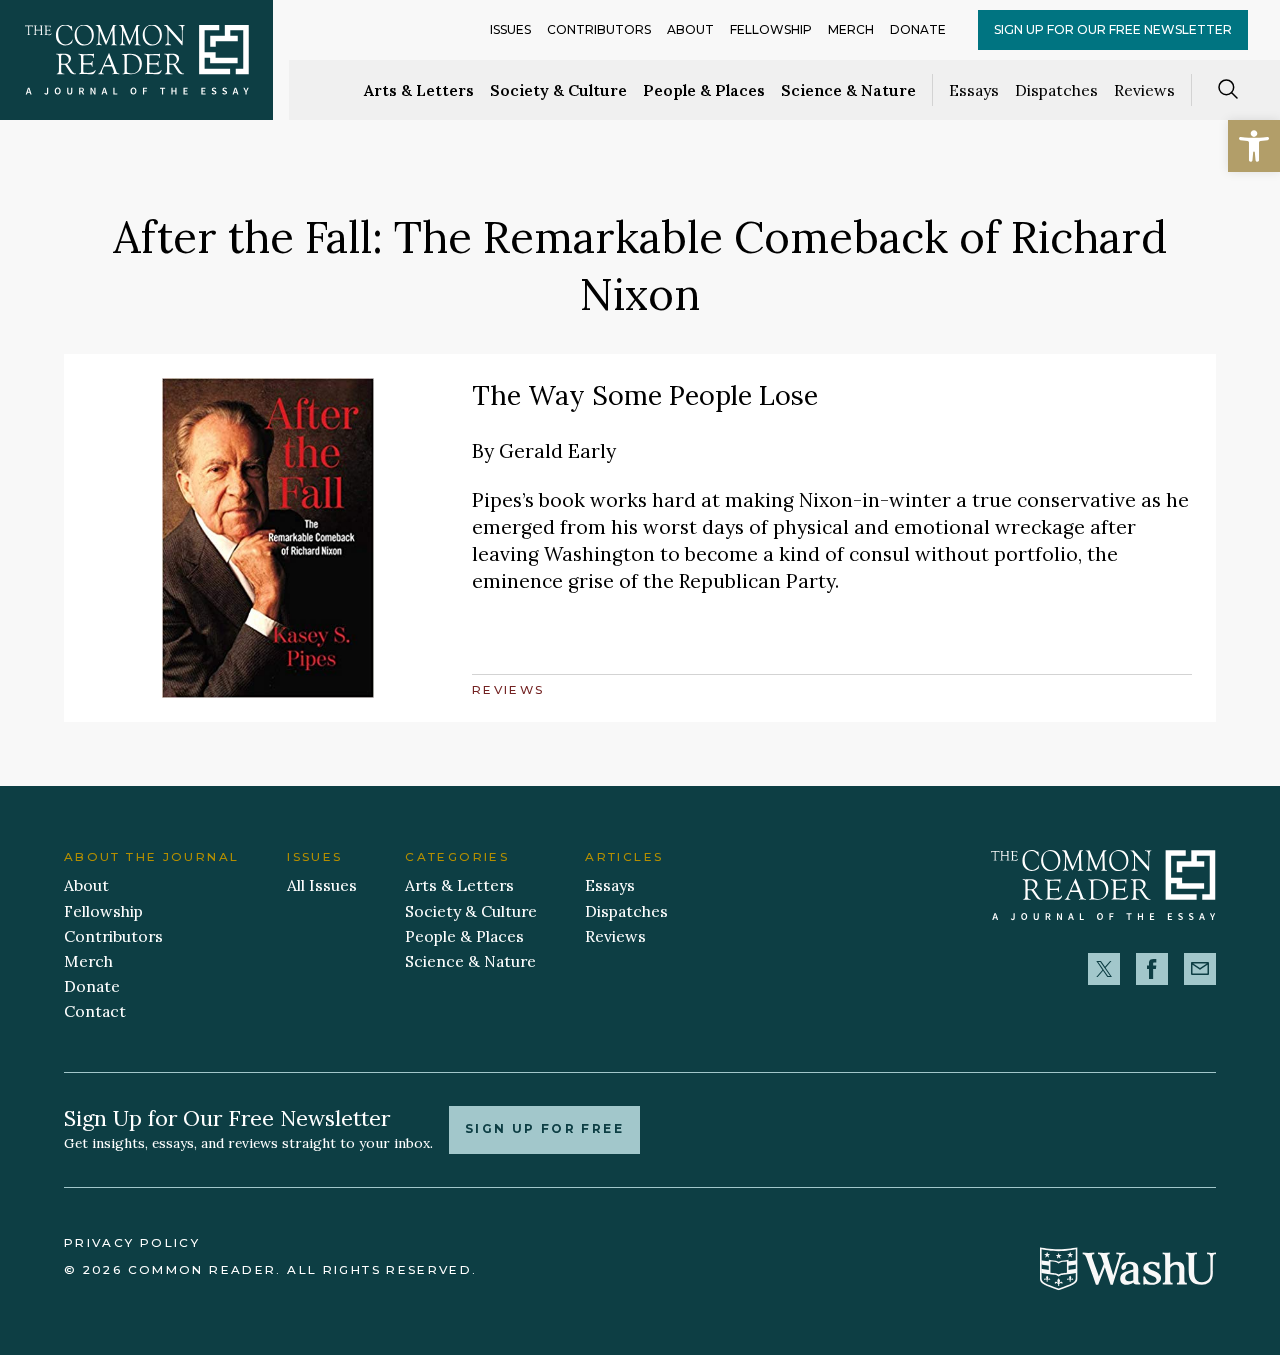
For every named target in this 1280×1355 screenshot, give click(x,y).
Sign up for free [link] (544, 1129)
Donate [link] (918, 29)
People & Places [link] (704, 90)
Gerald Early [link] (557, 450)
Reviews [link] (1144, 90)
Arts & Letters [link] (419, 90)
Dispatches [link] (1056, 90)
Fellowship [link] (771, 29)
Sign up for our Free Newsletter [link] (1113, 29)
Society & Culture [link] (558, 90)
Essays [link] (974, 90)
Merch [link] (851, 29)
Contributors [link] (599, 29)
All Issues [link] (322, 885)
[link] (1254, 146)
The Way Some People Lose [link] (645, 395)
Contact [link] (95, 1011)
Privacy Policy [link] (132, 1243)
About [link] (690, 29)
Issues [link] (510, 29)
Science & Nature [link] (848, 90)
